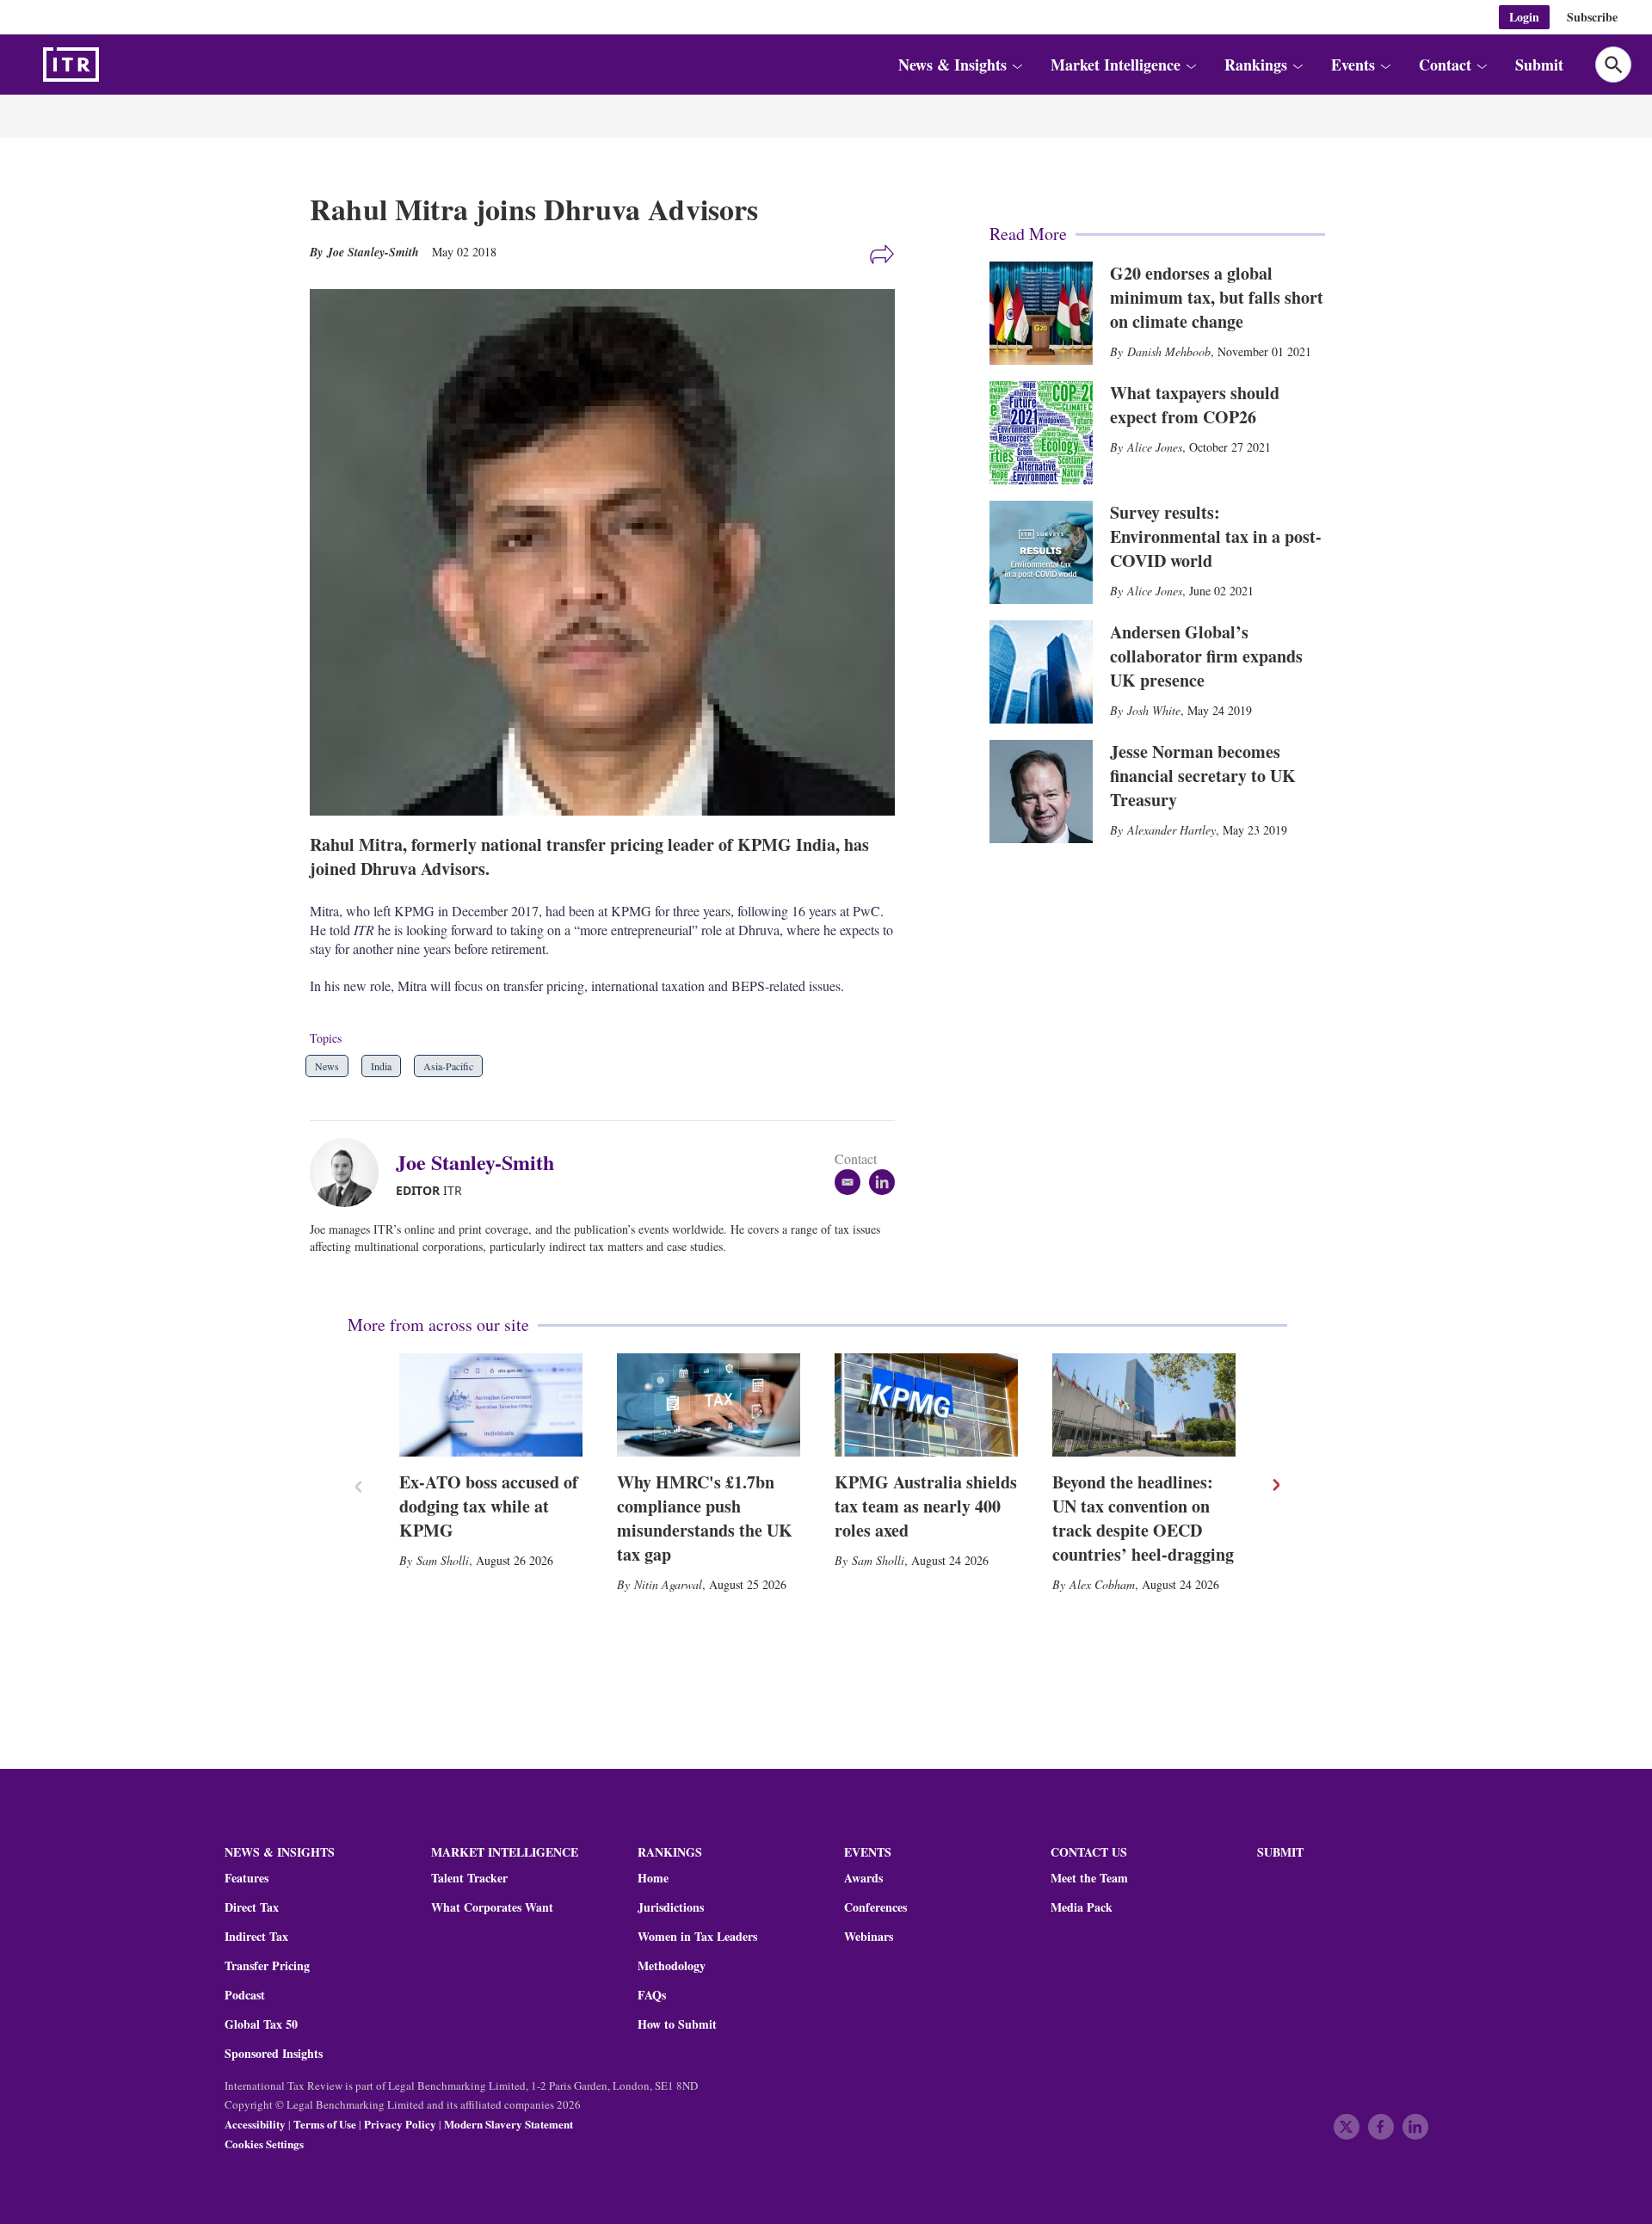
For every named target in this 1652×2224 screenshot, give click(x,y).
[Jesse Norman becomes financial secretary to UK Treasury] (1041, 792)
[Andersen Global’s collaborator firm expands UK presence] (1041, 672)
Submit (1539, 65)
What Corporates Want (492, 1907)
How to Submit (677, 2024)
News (327, 1066)
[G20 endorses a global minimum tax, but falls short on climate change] (1041, 313)
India (381, 1066)
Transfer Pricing (267, 1966)
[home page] (112, 65)
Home (653, 1878)
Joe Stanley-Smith (475, 1162)
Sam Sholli (443, 1560)
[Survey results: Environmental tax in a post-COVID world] (1041, 552)
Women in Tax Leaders (697, 1937)
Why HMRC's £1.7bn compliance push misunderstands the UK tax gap (705, 1518)
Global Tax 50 (261, 2024)
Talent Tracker (469, 1878)
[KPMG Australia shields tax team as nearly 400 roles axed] (926, 1405)
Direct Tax (252, 1907)
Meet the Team (1089, 1878)
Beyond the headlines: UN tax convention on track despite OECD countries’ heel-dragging (1143, 1518)
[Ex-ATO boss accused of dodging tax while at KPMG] (491, 1405)
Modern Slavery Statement (509, 2124)
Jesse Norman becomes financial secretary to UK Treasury (1203, 776)
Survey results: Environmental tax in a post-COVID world (1216, 536)
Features (247, 1878)
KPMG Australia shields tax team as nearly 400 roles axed (926, 1506)
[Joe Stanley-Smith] (353, 1173)
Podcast (245, 1995)
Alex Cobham (1102, 1584)
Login (1524, 17)
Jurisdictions (671, 1907)
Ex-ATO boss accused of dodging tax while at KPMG (489, 1506)
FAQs (652, 1995)
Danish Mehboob (1169, 351)
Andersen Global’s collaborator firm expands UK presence (1206, 656)
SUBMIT (1280, 1852)
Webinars (869, 1937)
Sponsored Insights (274, 2054)
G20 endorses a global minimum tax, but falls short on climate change (1217, 297)
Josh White (1154, 710)
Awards (863, 1878)
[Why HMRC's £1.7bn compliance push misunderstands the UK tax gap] (709, 1405)
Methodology (672, 1966)
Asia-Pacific (448, 1066)
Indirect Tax (256, 1937)
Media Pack (1082, 1907)
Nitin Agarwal (668, 1584)
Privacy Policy (400, 2124)
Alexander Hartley (1171, 830)
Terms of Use (325, 2124)
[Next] (1275, 1485)
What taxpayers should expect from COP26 (1195, 405)
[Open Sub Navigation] (1017, 65)
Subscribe (1592, 17)
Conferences (875, 1907)
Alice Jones (1155, 447)
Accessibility (255, 2124)
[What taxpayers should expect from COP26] (1041, 433)
